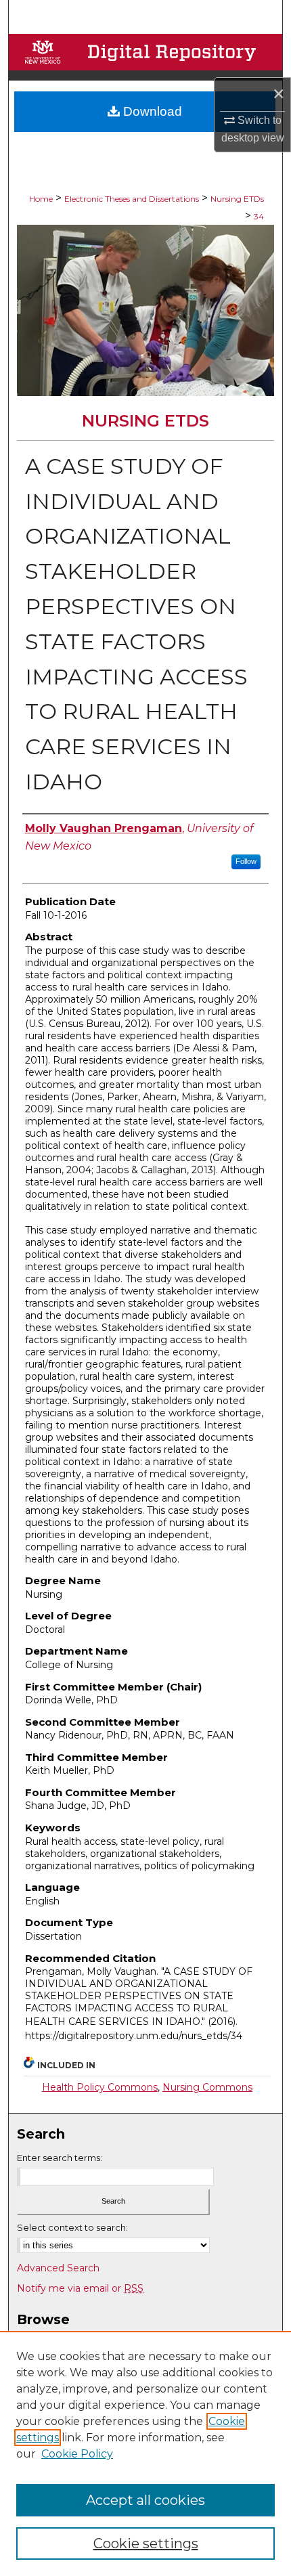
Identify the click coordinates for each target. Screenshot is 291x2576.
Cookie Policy (77, 2454)
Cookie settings (146, 2544)
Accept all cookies (145, 2500)
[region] (145, 2453)
